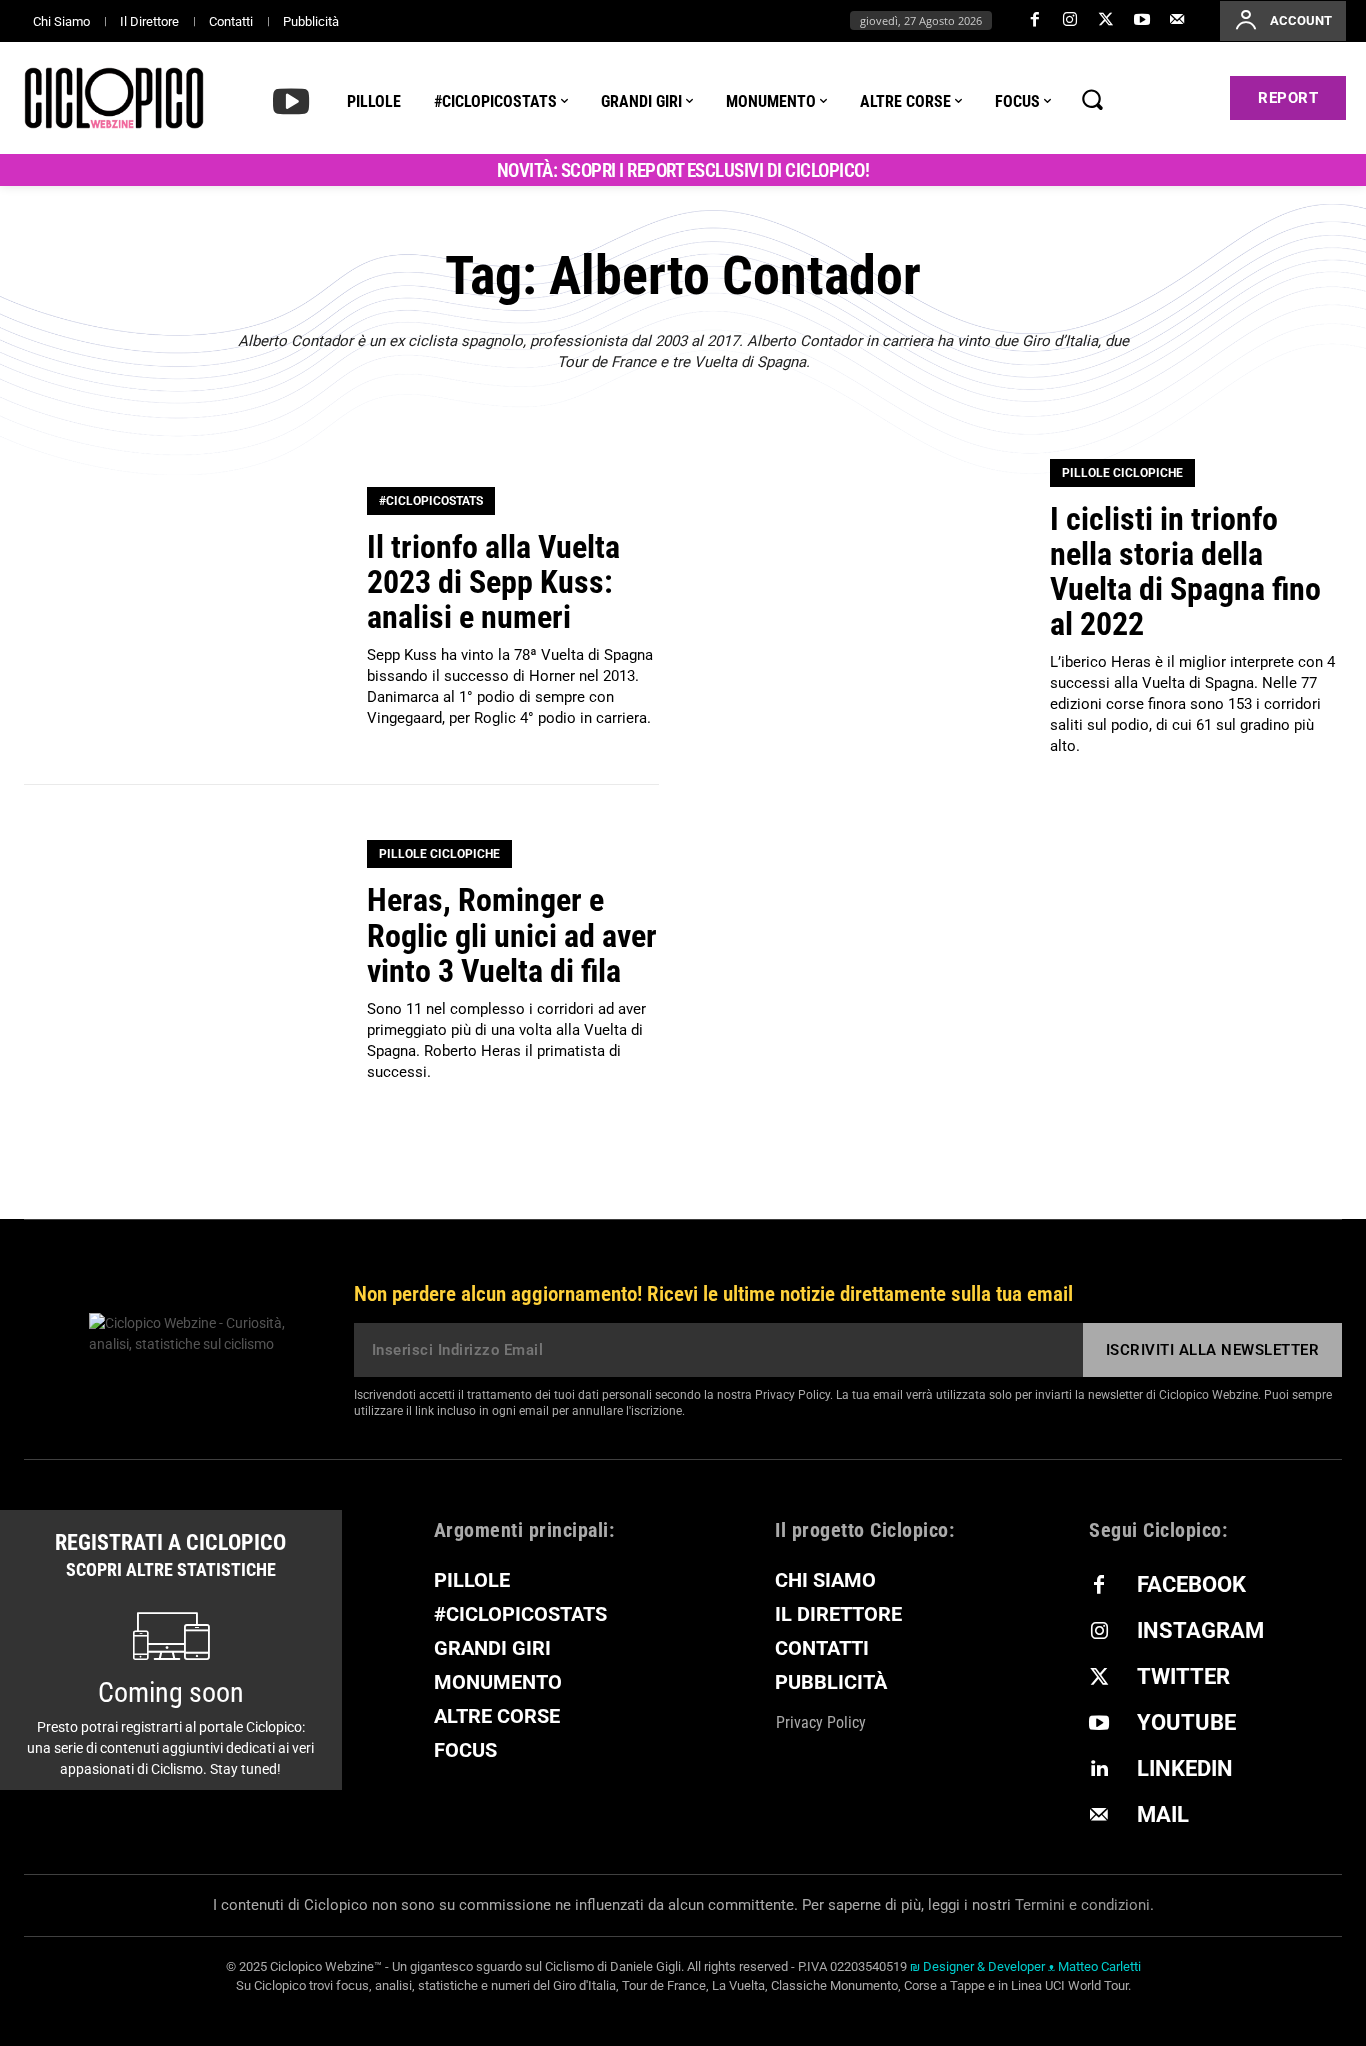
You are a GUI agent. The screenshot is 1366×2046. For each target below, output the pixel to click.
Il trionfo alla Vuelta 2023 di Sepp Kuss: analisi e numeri (493, 582)
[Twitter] (1106, 21)
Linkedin (1185, 1768)
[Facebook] (1035, 21)
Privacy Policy (792, 1395)
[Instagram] (1071, 21)
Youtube (1186, 1722)
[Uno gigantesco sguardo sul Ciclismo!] (114, 98)
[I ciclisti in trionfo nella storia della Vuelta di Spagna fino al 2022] (866, 608)
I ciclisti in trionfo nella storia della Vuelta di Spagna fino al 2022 (1185, 572)
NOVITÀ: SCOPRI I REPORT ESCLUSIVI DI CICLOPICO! (683, 170)
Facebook (1191, 1584)
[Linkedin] (1099, 1770)
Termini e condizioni (1082, 1905)
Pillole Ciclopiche (1122, 473)
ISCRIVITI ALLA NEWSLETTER (1213, 1350)
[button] (1092, 99)
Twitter (1183, 1676)
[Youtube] (1142, 21)
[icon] (291, 100)
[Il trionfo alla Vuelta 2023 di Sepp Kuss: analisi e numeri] (183, 608)
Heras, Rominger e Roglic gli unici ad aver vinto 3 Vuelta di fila (512, 935)
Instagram (1200, 1630)
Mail (1163, 1814)
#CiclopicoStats (431, 501)
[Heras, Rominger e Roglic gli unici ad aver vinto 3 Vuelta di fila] (183, 962)
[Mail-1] (1177, 21)
